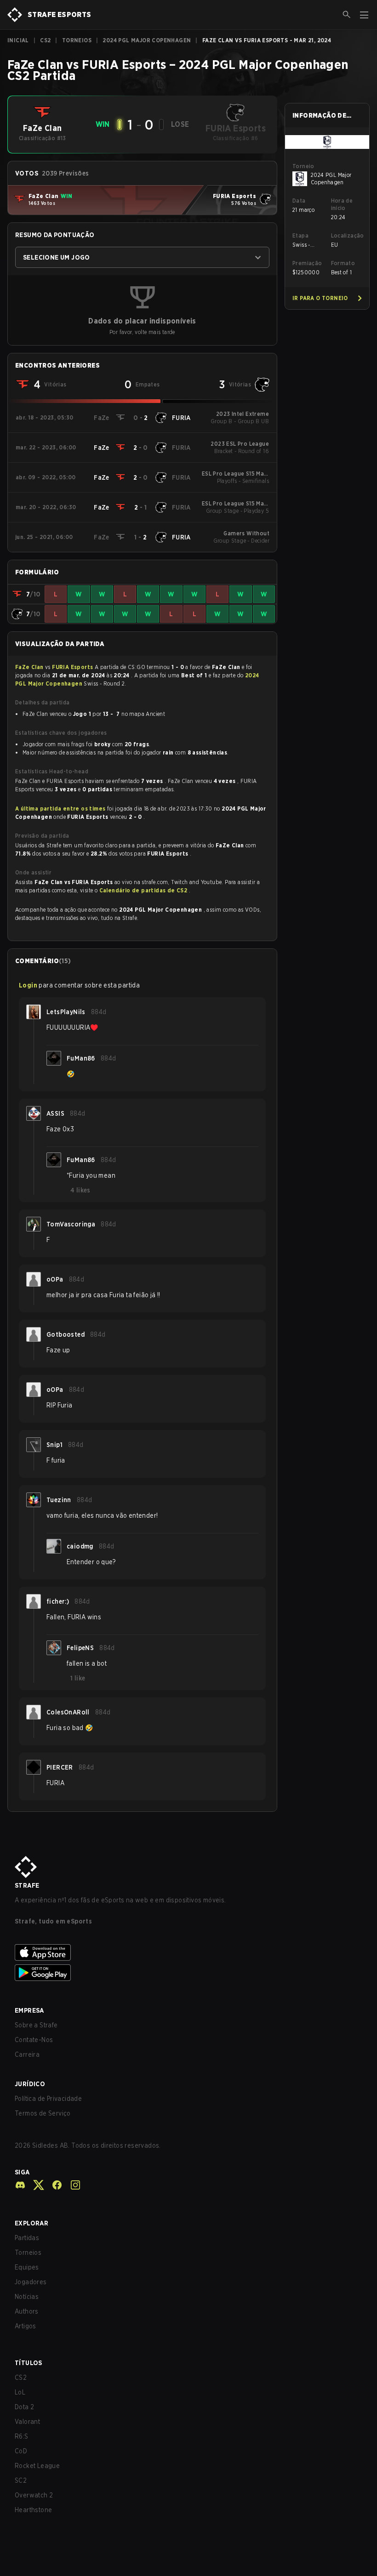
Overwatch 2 (34, 2495)
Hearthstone (33, 2510)
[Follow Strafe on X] (35, 2185)
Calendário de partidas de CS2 (144, 890)
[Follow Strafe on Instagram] (72, 2185)
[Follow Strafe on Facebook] (53, 2185)
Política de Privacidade (48, 2099)
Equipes (27, 2267)
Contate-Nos (34, 2040)
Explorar (31, 2223)
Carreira (27, 2054)
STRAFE (27, 1885)
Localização (347, 235)
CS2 (45, 40)
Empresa (29, 2010)
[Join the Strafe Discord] (20, 2185)
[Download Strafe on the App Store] (188, 1952)
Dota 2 (24, 2407)
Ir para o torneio (320, 298)
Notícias (27, 2297)
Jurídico (30, 2084)
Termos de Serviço (43, 2113)
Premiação (307, 263)
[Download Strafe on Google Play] (188, 1973)
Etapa (300, 235)
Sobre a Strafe (36, 2025)
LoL (20, 2392)
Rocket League (37, 2466)
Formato (343, 263)
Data (299, 201)
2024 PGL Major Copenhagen (147, 40)
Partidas (27, 2238)
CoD (21, 2451)
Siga (22, 2172)
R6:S (22, 2436)
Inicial (18, 40)
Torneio (303, 166)
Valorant (27, 2422)
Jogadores (31, 2282)
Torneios (77, 40)
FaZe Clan (30, 667)
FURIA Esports (73, 667)
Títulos (29, 2363)
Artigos (26, 2326)
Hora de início (342, 204)
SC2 (21, 2480)
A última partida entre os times (60, 809)
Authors (27, 2311)
